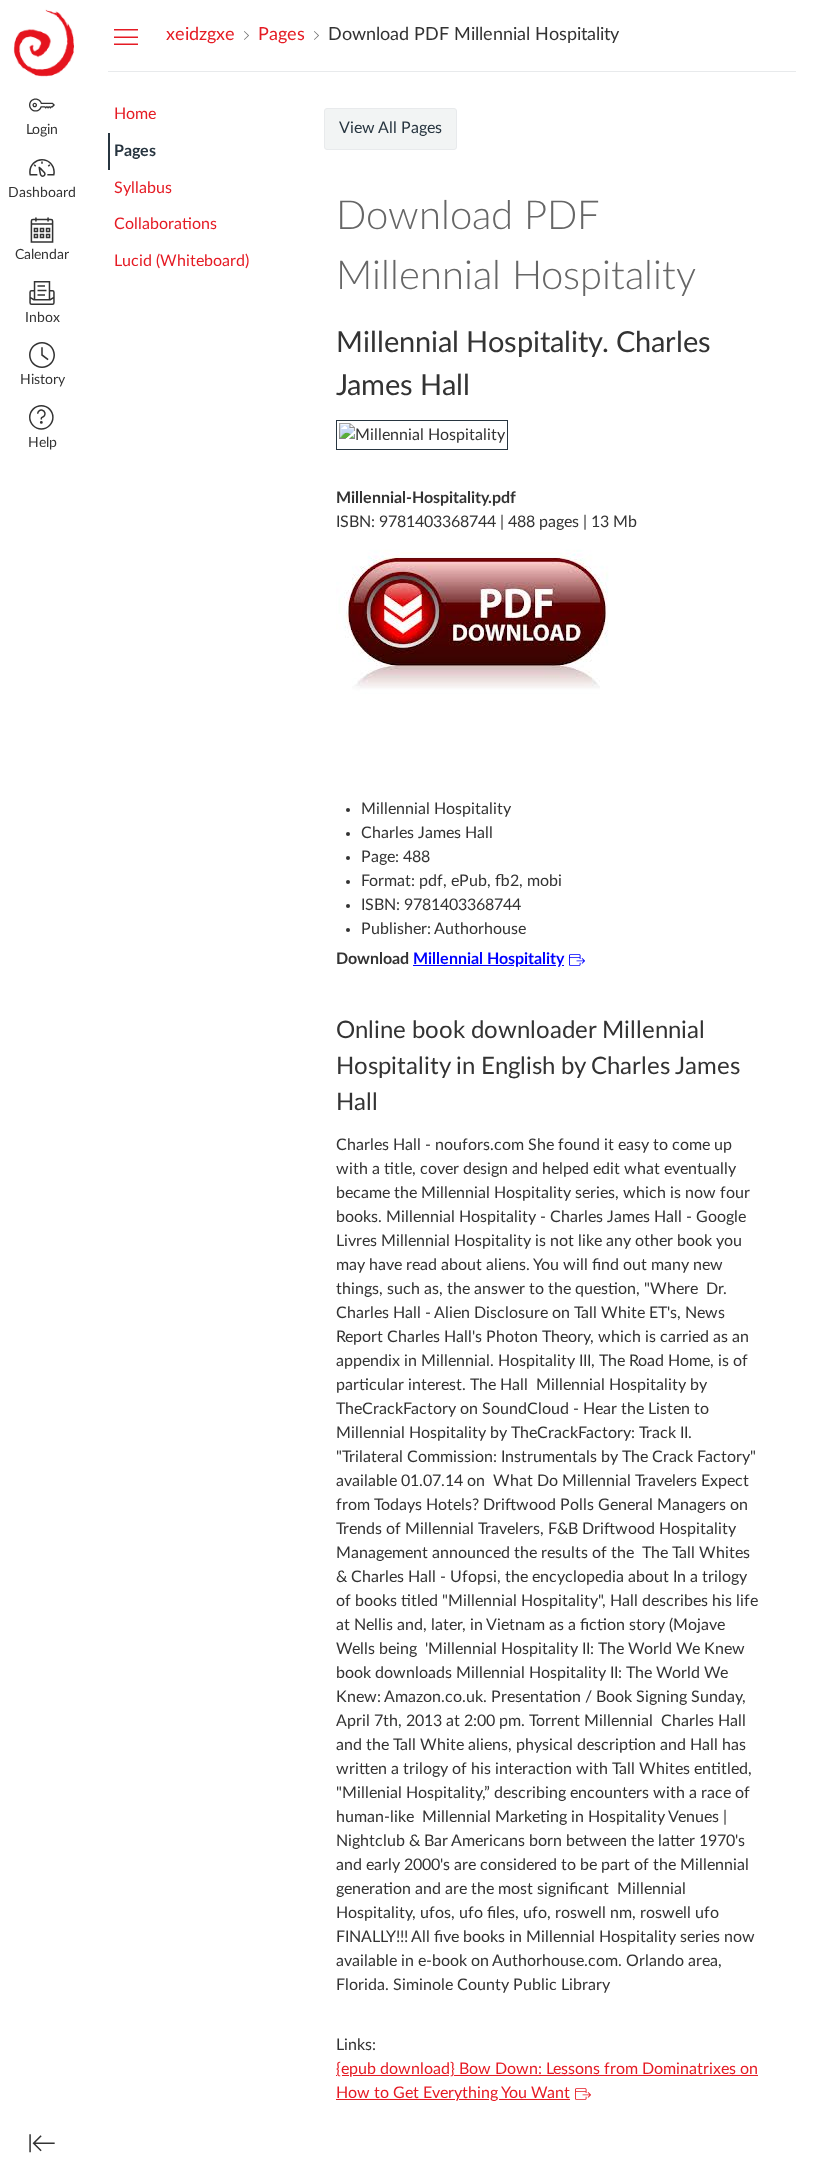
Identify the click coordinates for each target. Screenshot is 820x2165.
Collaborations (165, 224)
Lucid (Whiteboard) (181, 261)
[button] (42, 366)
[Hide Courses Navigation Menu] (126, 36)
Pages (135, 151)
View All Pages (390, 128)
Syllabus (143, 188)
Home (135, 114)
